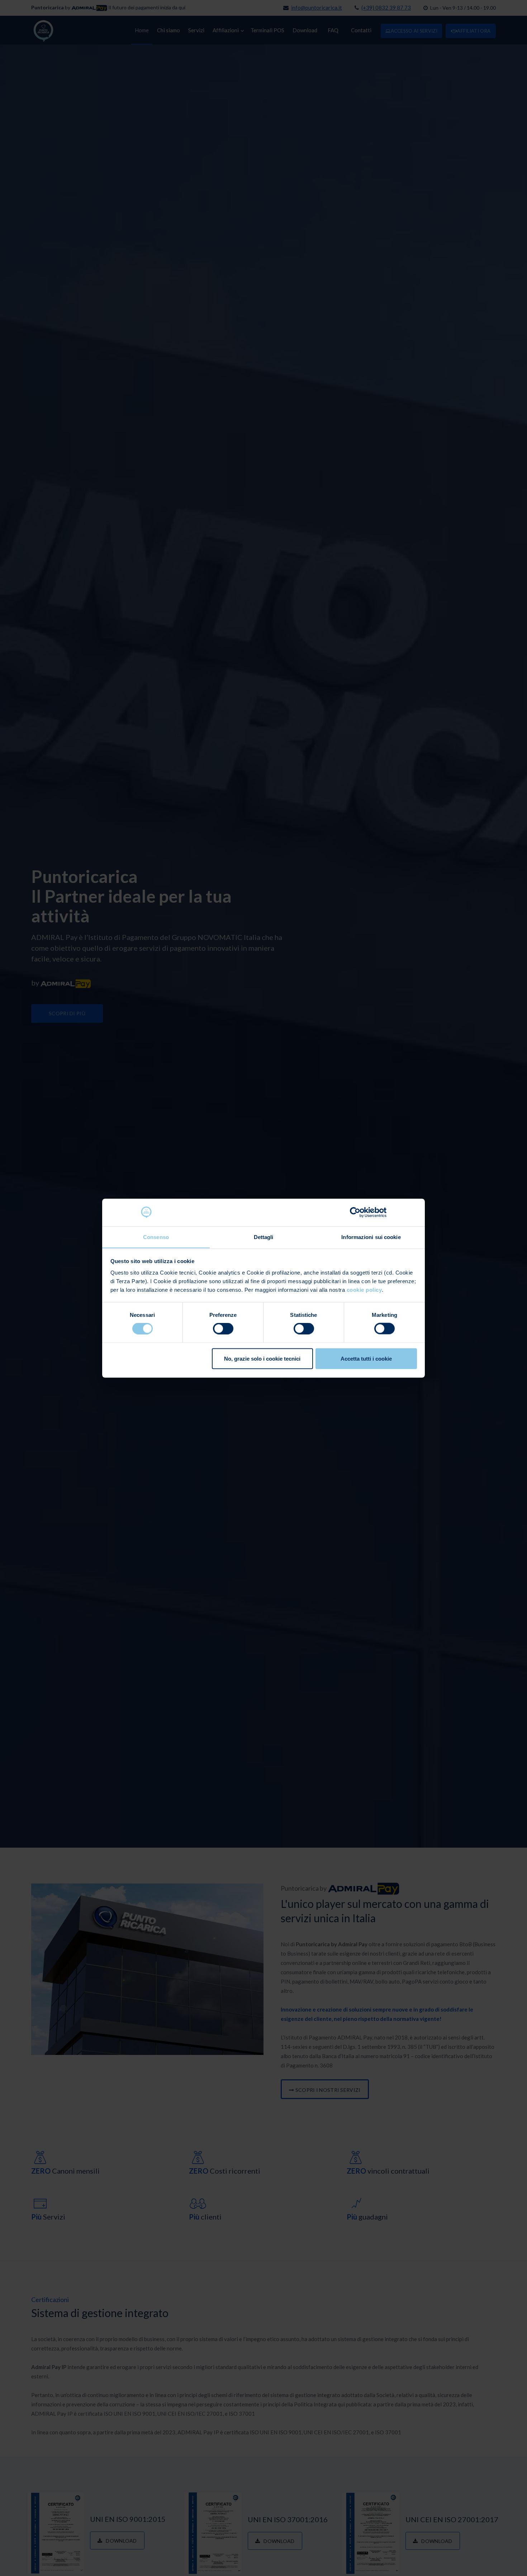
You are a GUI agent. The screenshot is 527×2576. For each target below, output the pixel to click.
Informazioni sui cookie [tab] (371, 1237)
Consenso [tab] (156, 1237)
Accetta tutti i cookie (366, 1358)
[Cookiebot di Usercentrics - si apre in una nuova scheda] (355, 1212)
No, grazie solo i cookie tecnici (262, 1358)
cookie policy (364, 1289)
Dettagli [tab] (264, 1237)
